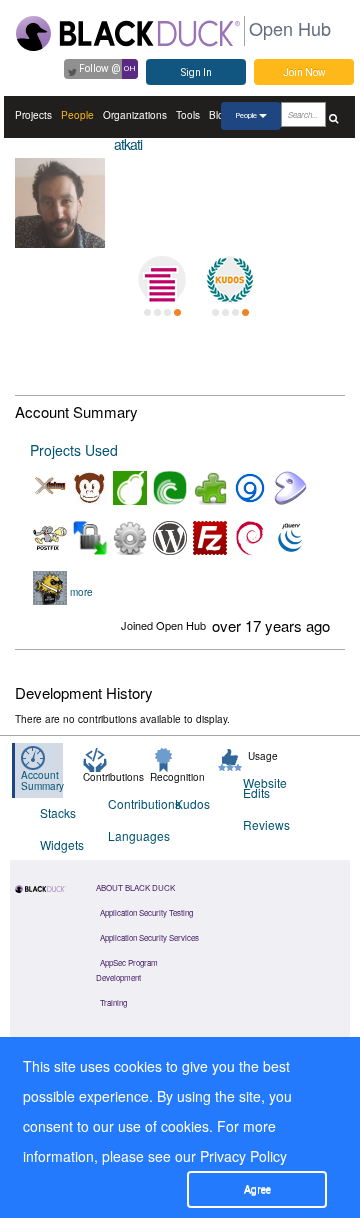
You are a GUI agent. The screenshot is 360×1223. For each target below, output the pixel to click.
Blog (219, 115)
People (77, 115)
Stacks (58, 812)
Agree (257, 1189)
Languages (129, 835)
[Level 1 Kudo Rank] (230, 280)
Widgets (61, 844)
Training (113, 1002)
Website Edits (264, 787)
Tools (188, 115)
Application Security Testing (146, 912)
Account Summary (42, 780)
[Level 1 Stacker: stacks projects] (162, 280)
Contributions (129, 803)
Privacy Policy (243, 1156)
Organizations (135, 115)
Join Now (304, 72)
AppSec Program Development (127, 970)
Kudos (192, 803)
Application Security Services (149, 937)
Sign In (196, 72)
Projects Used (74, 450)
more (81, 592)
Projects (33, 115)
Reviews (264, 824)
